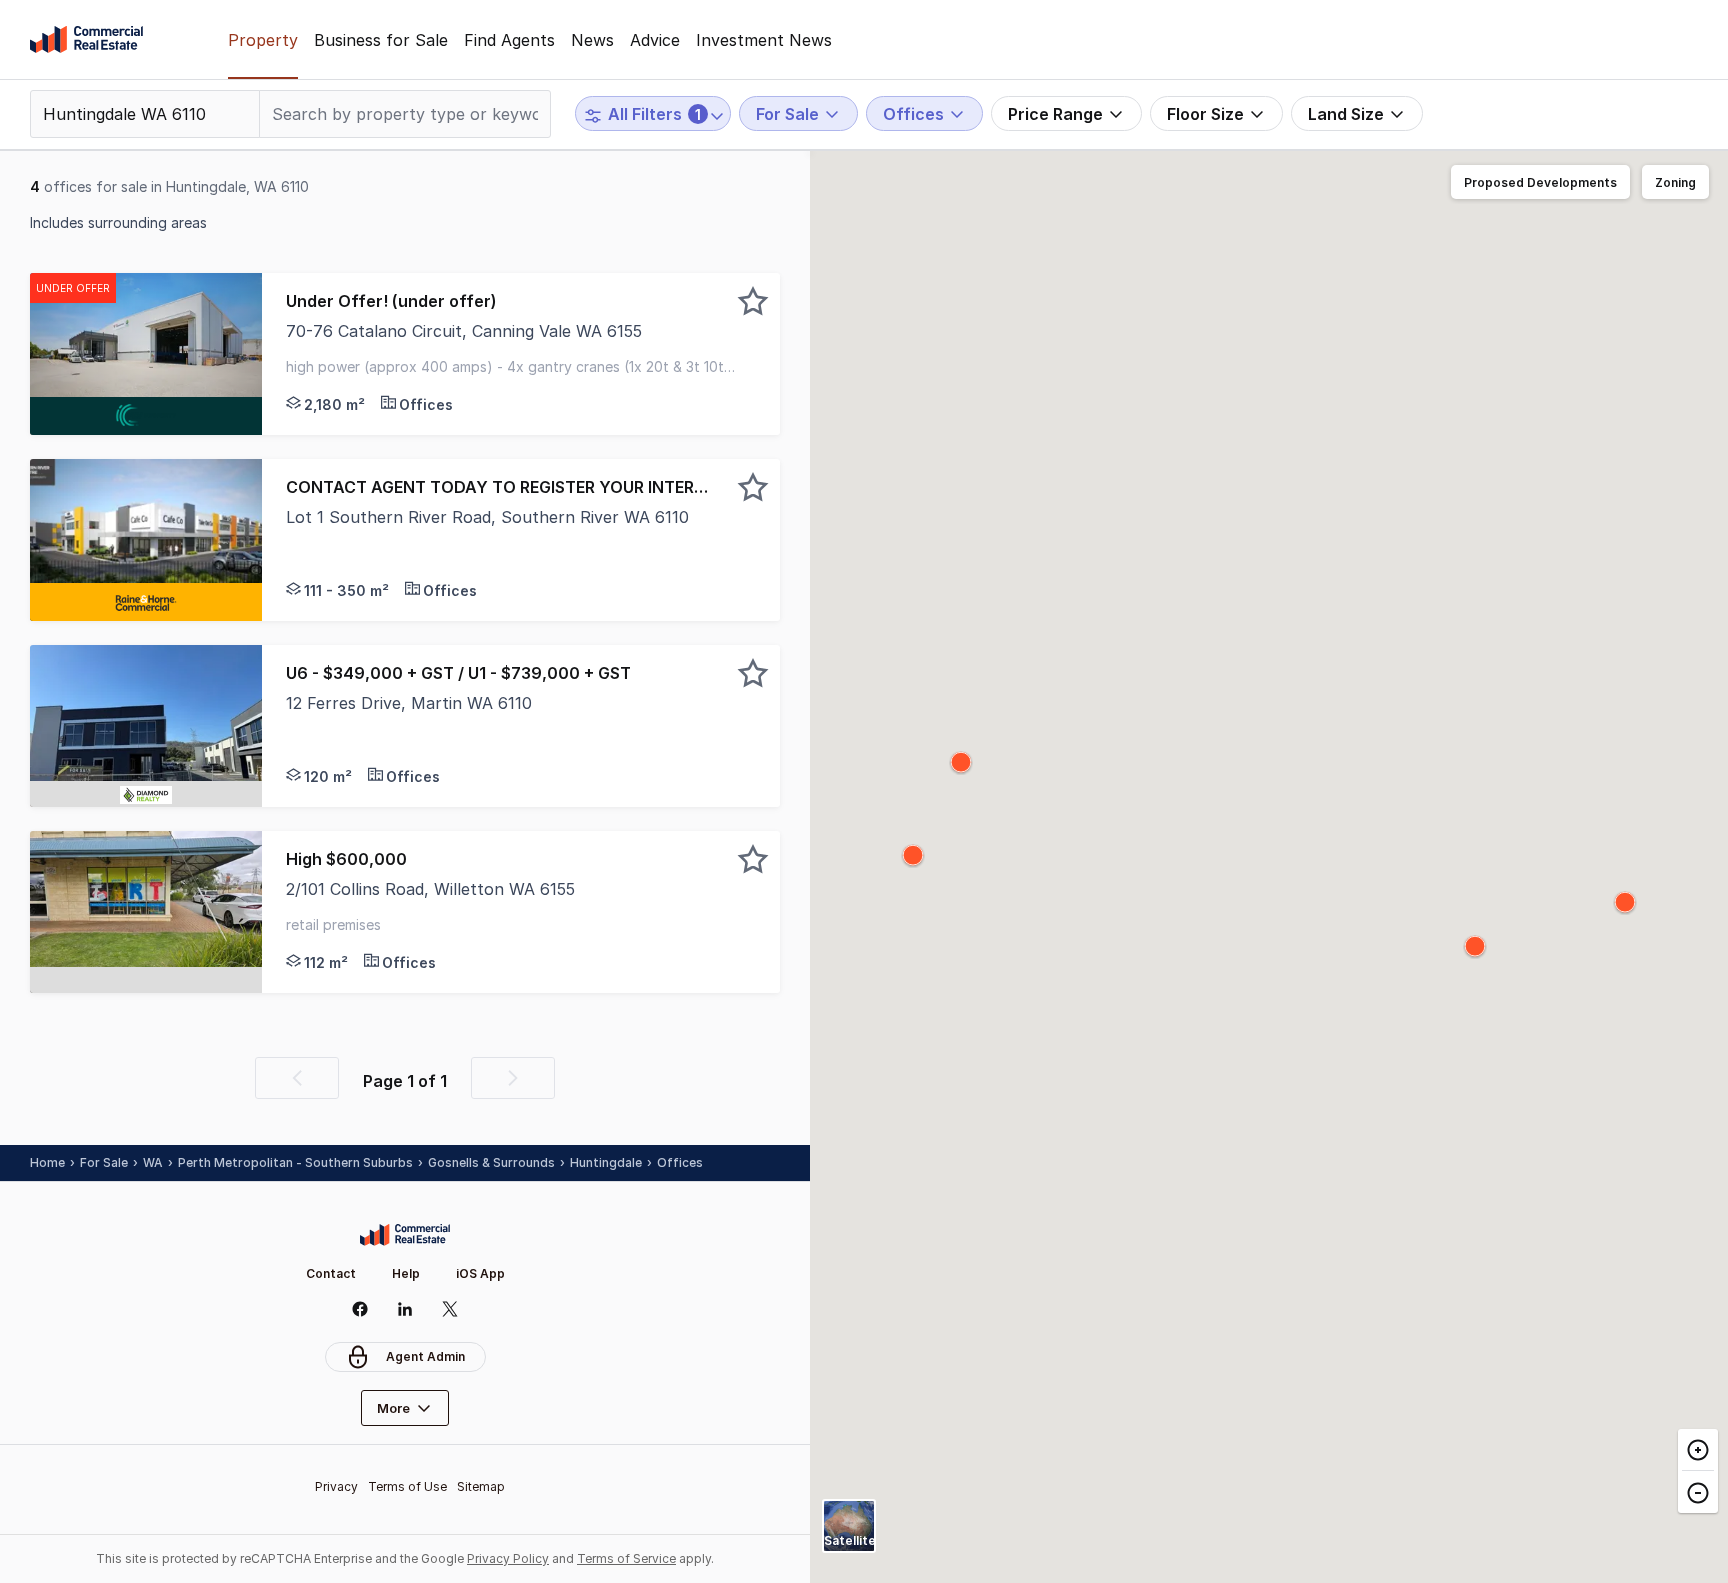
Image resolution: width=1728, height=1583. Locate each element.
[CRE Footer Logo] (405, 1235)
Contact (331, 1273)
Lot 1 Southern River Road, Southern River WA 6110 (487, 517)
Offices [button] (680, 1162)
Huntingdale (606, 1162)
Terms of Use (407, 1486)
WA (153, 1162)
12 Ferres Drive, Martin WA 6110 (409, 703)
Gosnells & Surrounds (491, 1162)
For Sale (104, 1162)
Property (263, 40)
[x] (450, 1309)
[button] (521, 354)
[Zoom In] (1698, 1450)
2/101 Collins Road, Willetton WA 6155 (430, 889)
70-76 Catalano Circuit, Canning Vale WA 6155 (464, 331)
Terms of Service (626, 1558)
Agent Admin (425, 1356)
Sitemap (481, 1486)
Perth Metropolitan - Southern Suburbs (295, 1162)
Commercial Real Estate (86, 40)
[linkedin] (405, 1309)
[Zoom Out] (1698, 1491)
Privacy (336, 1486)
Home (47, 1162)
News (592, 40)
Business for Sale (381, 40)
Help (406, 1273)
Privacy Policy (508, 1558)
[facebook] (360, 1309)
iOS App (480, 1273)
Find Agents (509, 40)
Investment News (764, 40)
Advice (655, 40)
